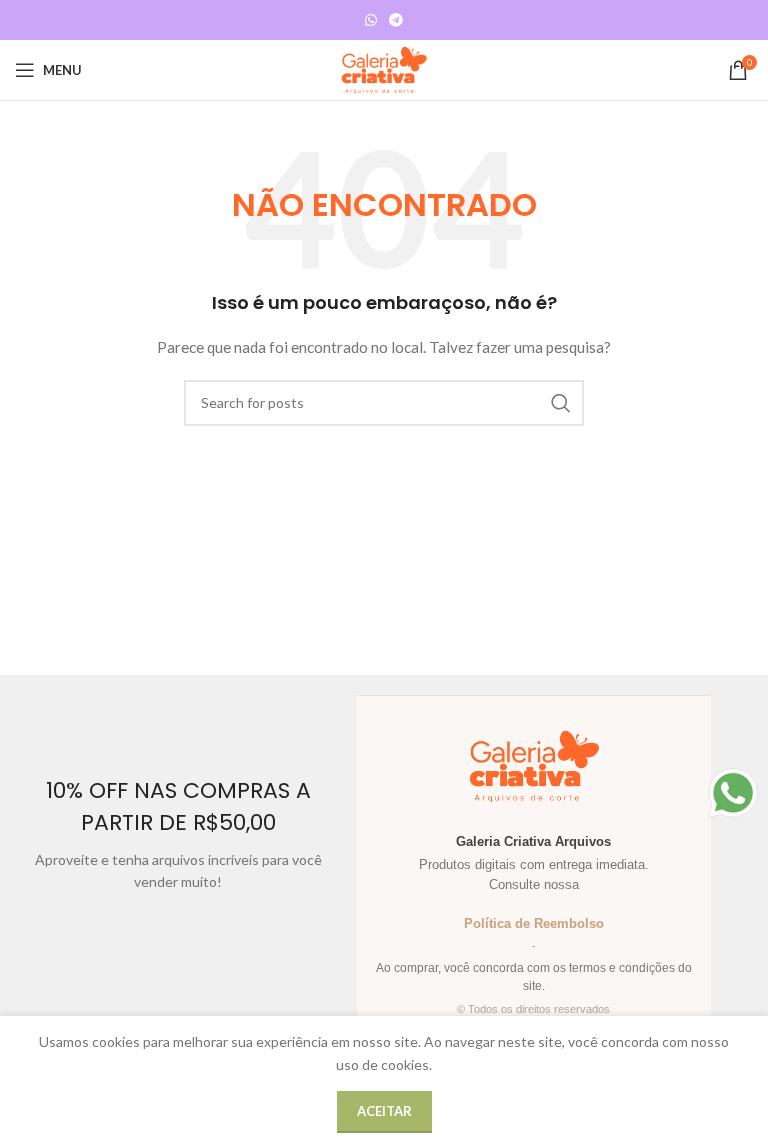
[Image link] (733, 791)
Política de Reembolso (534, 923)
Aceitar (384, 1111)
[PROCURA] (561, 403)
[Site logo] (384, 68)
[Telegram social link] (396, 20)
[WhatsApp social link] (371, 20)
